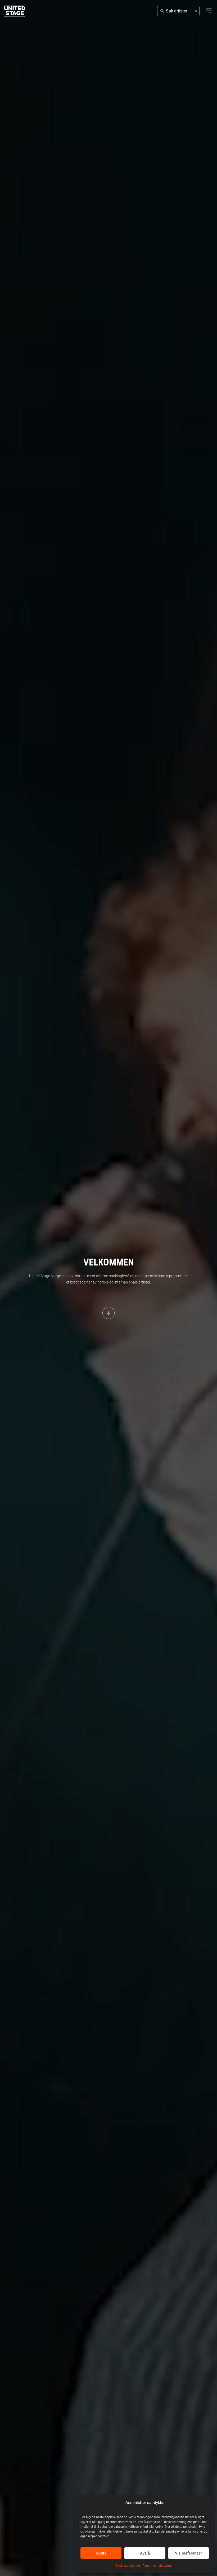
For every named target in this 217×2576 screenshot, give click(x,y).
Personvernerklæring (157, 2566)
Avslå (145, 2553)
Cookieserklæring (128, 2566)
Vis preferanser (188, 2553)
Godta (101, 2553)
